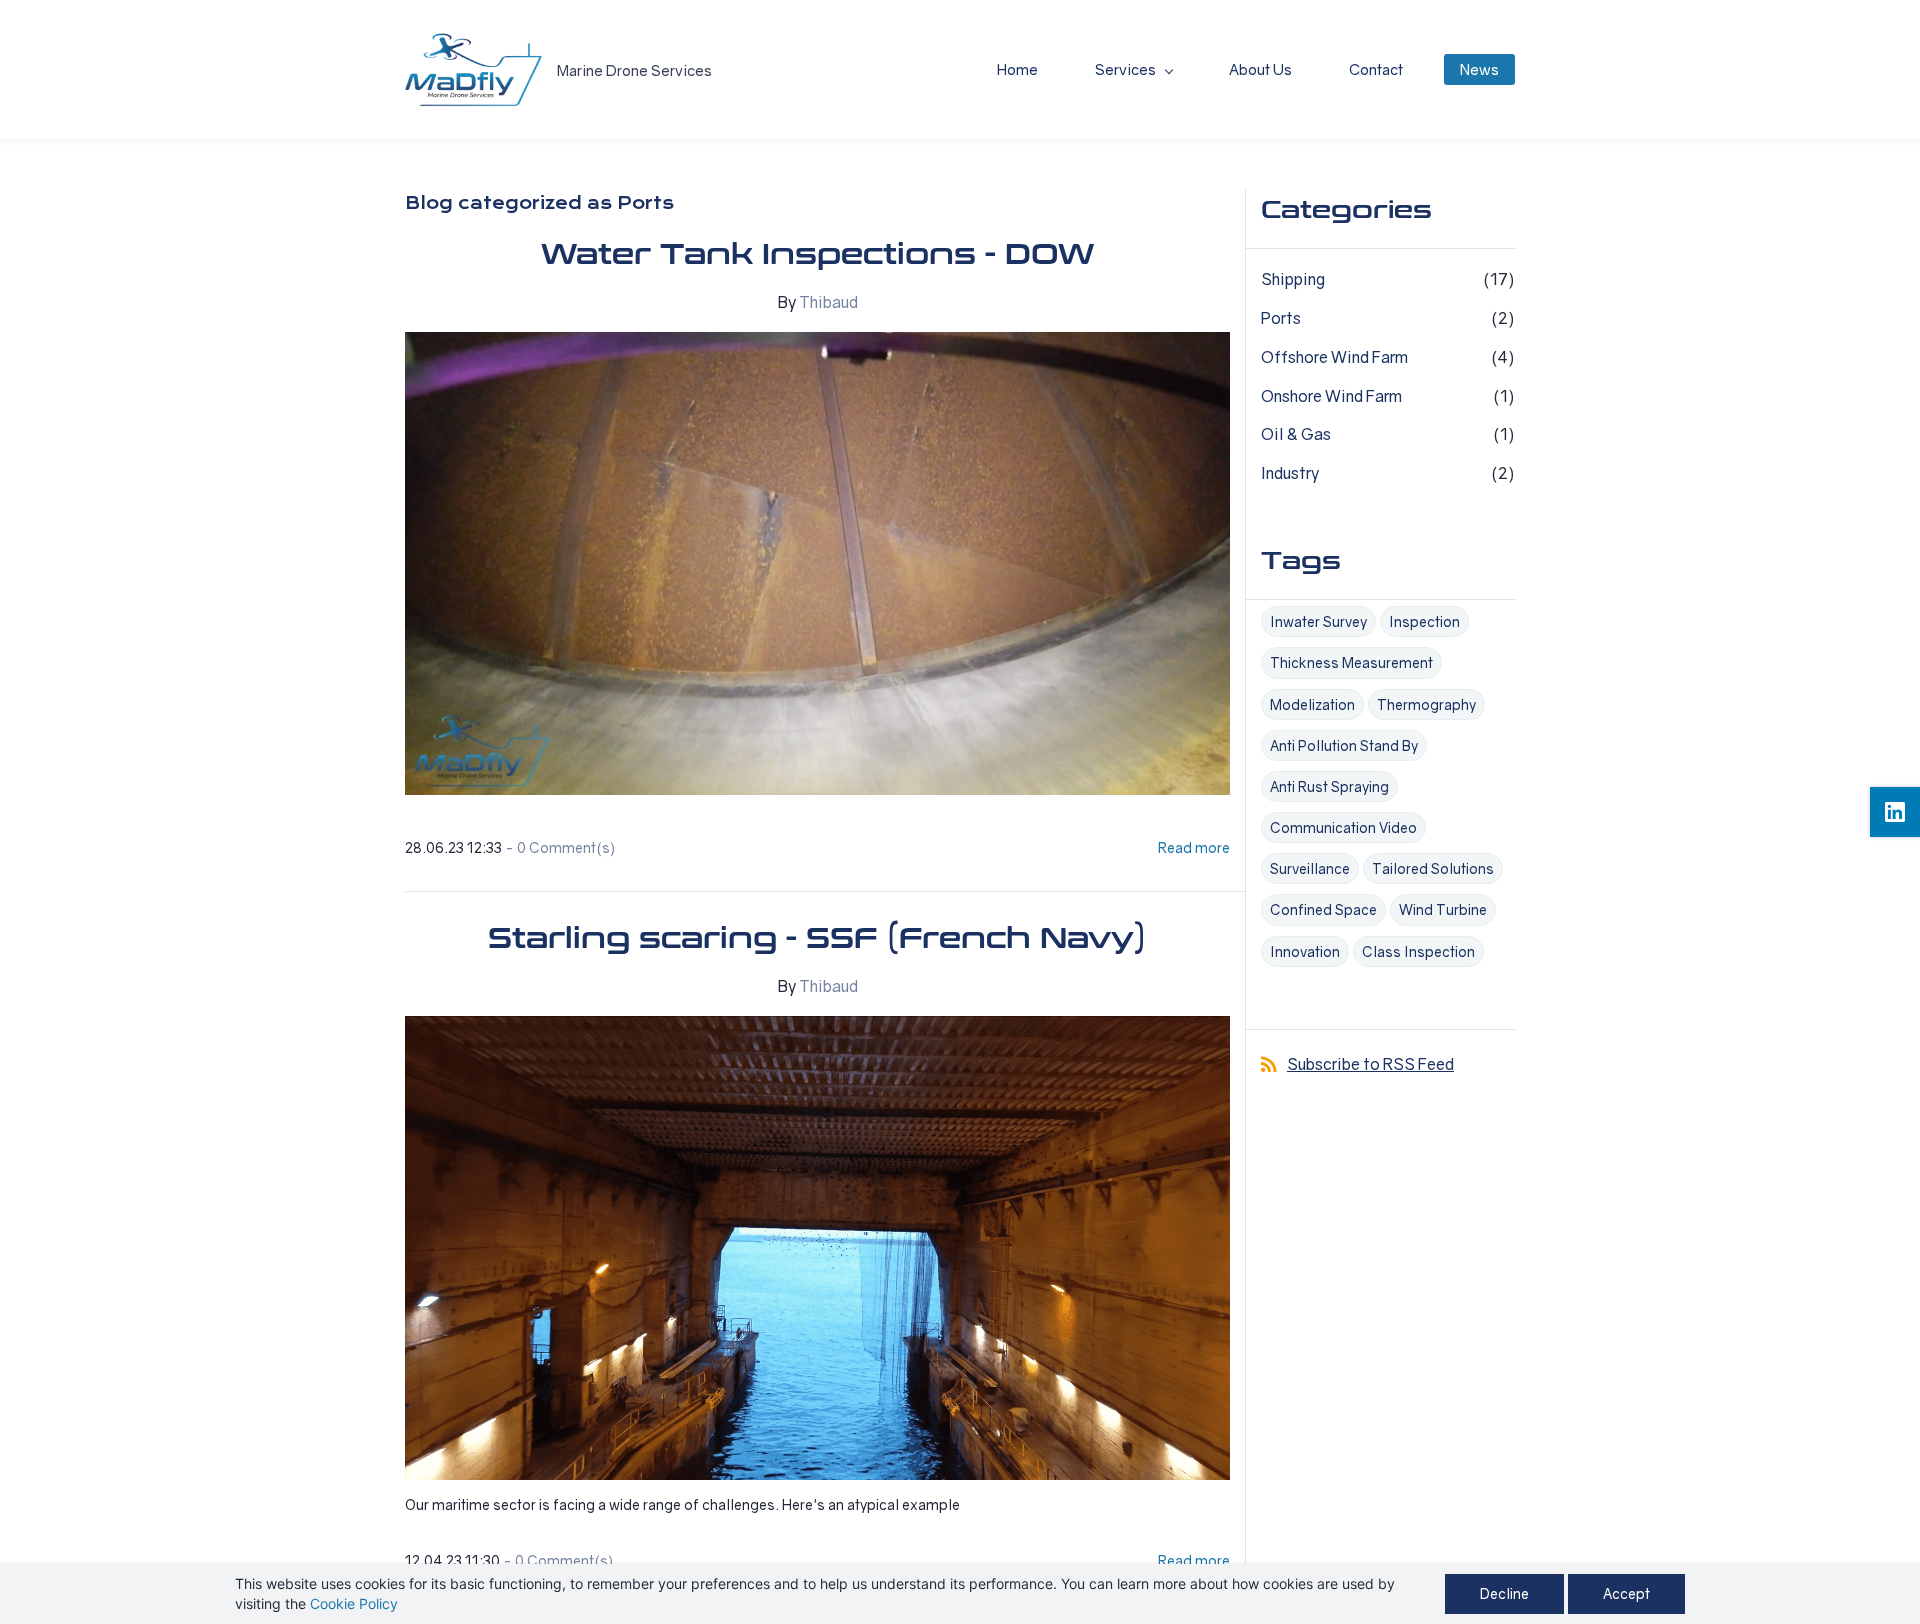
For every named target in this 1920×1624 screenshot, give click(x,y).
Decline (1504, 1593)
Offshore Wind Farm (1334, 357)
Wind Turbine (1443, 909)
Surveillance (1310, 868)
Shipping (1293, 279)
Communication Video (1343, 827)
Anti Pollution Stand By (1344, 745)
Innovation (1305, 951)
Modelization (1312, 704)
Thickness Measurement (1351, 662)
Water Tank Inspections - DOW (817, 255)
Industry (1290, 473)
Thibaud (828, 302)
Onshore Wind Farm (1331, 396)
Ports (1281, 318)
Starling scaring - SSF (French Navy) (817, 939)
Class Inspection (1418, 951)
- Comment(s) (560, 847)
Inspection (1424, 621)
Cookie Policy (354, 1603)
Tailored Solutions (1433, 868)
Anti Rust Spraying (1329, 786)
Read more (1194, 847)
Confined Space (1323, 909)
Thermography (1426, 704)
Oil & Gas (1296, 434)
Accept (1626, 1593)
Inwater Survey (1318, 621)
